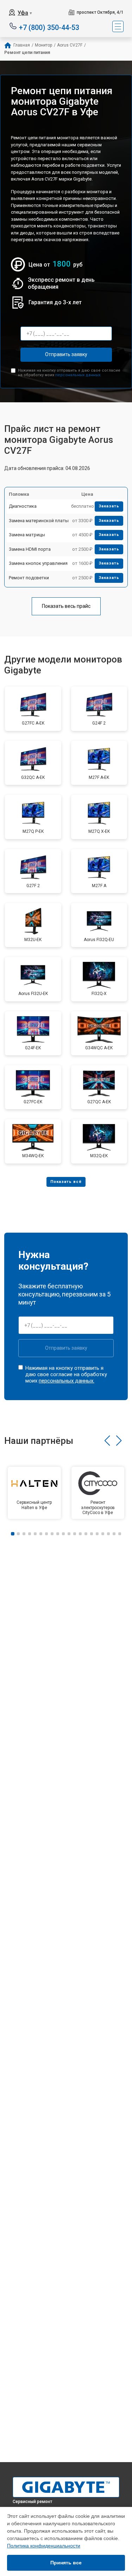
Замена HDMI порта (30, 549)
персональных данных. (78, 375)
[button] (107, 1441)
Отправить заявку (66, 354)
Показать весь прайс (66, 606)
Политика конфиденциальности (44, 2546)
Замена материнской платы (39, 521)
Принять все (66, 2563)
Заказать (109, 506)
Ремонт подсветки (29, 578)
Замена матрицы (27, 535)
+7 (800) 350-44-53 (49, 27)
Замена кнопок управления (38, 563)
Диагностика (23, 506)
